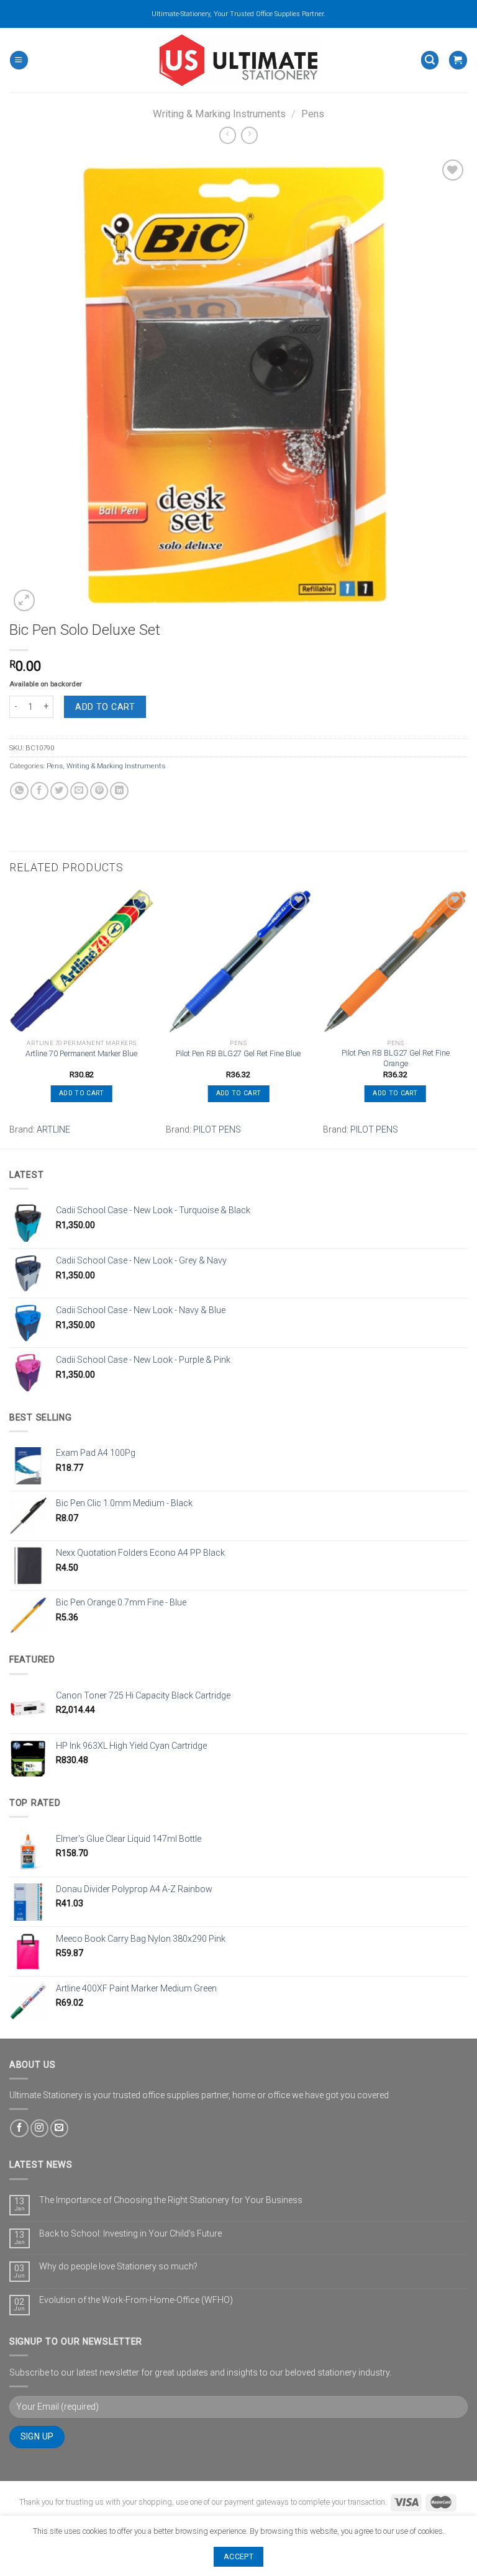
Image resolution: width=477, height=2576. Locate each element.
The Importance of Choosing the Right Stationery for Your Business (171, 2200)
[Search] (430, 60)
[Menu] (19, 60)
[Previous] (10, 1017)
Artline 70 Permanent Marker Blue (81, 1053)
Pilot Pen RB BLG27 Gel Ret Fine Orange (396, 1058)
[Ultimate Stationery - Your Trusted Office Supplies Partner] (239, 60)
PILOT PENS (217, 1129)
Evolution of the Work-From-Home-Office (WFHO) (136, 2300)
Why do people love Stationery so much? (118, 2266)
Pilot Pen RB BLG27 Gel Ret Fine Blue (238, 1053)
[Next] (467, 1017)
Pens (313, 114)
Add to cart (105, 707)
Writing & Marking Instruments (219, 114)
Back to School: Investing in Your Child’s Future (130, 2233)
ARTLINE (53, 1129)
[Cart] (458, 60)
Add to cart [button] (81, 1093)
